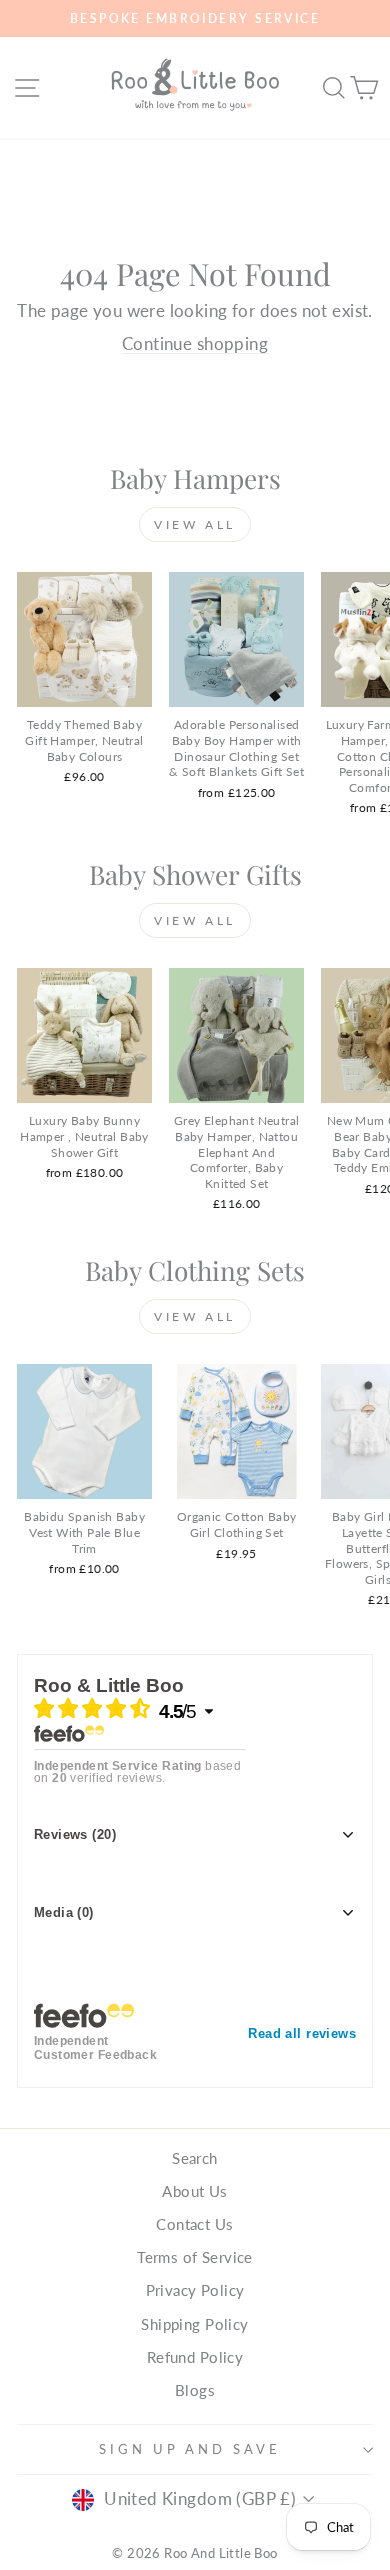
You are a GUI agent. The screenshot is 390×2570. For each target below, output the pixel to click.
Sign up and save (190, 2449)
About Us (194, 2191)
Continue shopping (195, 344)
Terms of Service (195, 2257)
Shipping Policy (194, 2324)
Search (194, 2158)
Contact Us (194, 2224)
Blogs (195, 2390)
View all (195, 524)
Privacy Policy (195, 2290)
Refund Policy (195, 2357)
